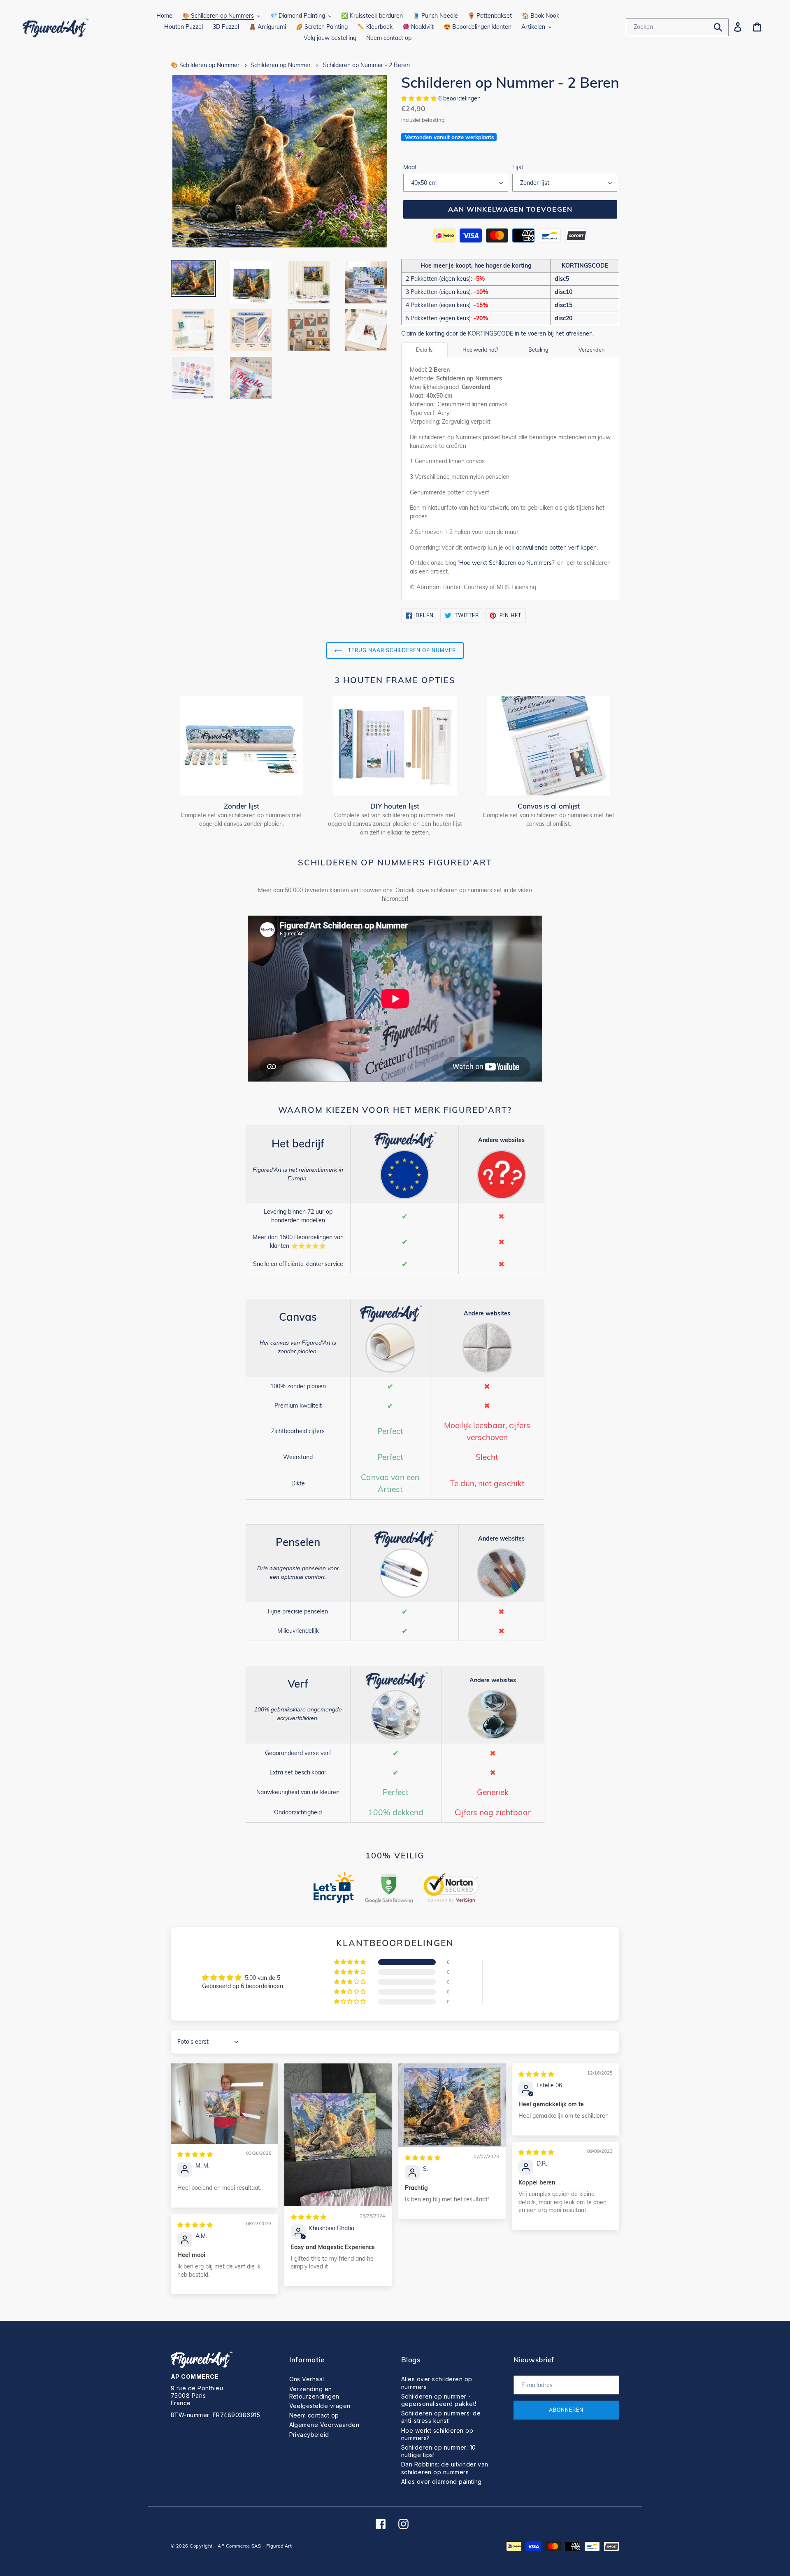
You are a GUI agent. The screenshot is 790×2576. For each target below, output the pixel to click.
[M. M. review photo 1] (224, 2104)
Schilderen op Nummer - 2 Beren (366, 65)
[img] (195, 2154)
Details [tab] (424, 350)
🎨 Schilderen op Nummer (205, 65)
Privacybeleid (309, 2435)
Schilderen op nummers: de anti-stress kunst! (441, 2417)
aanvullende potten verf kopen (556, 548)
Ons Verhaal (307, 2379)
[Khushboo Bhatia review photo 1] (338, 2135)
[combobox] (677, 27)
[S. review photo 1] (452, 2105)
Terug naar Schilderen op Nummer (401, 650)
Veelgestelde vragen (320, 2406)
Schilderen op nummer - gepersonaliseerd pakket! (439, 2400)
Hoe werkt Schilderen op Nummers (505, 563)
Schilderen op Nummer (281, 65)
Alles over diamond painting (441, 2482)
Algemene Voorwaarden (324, 2425)
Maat (410, 167)
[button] (420, 98)
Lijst (518, 167)
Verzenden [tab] (591, 350)
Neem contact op (314, 2415)
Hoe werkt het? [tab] (480, 350)
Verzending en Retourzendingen (314, 2393)
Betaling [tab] (538, 350)
